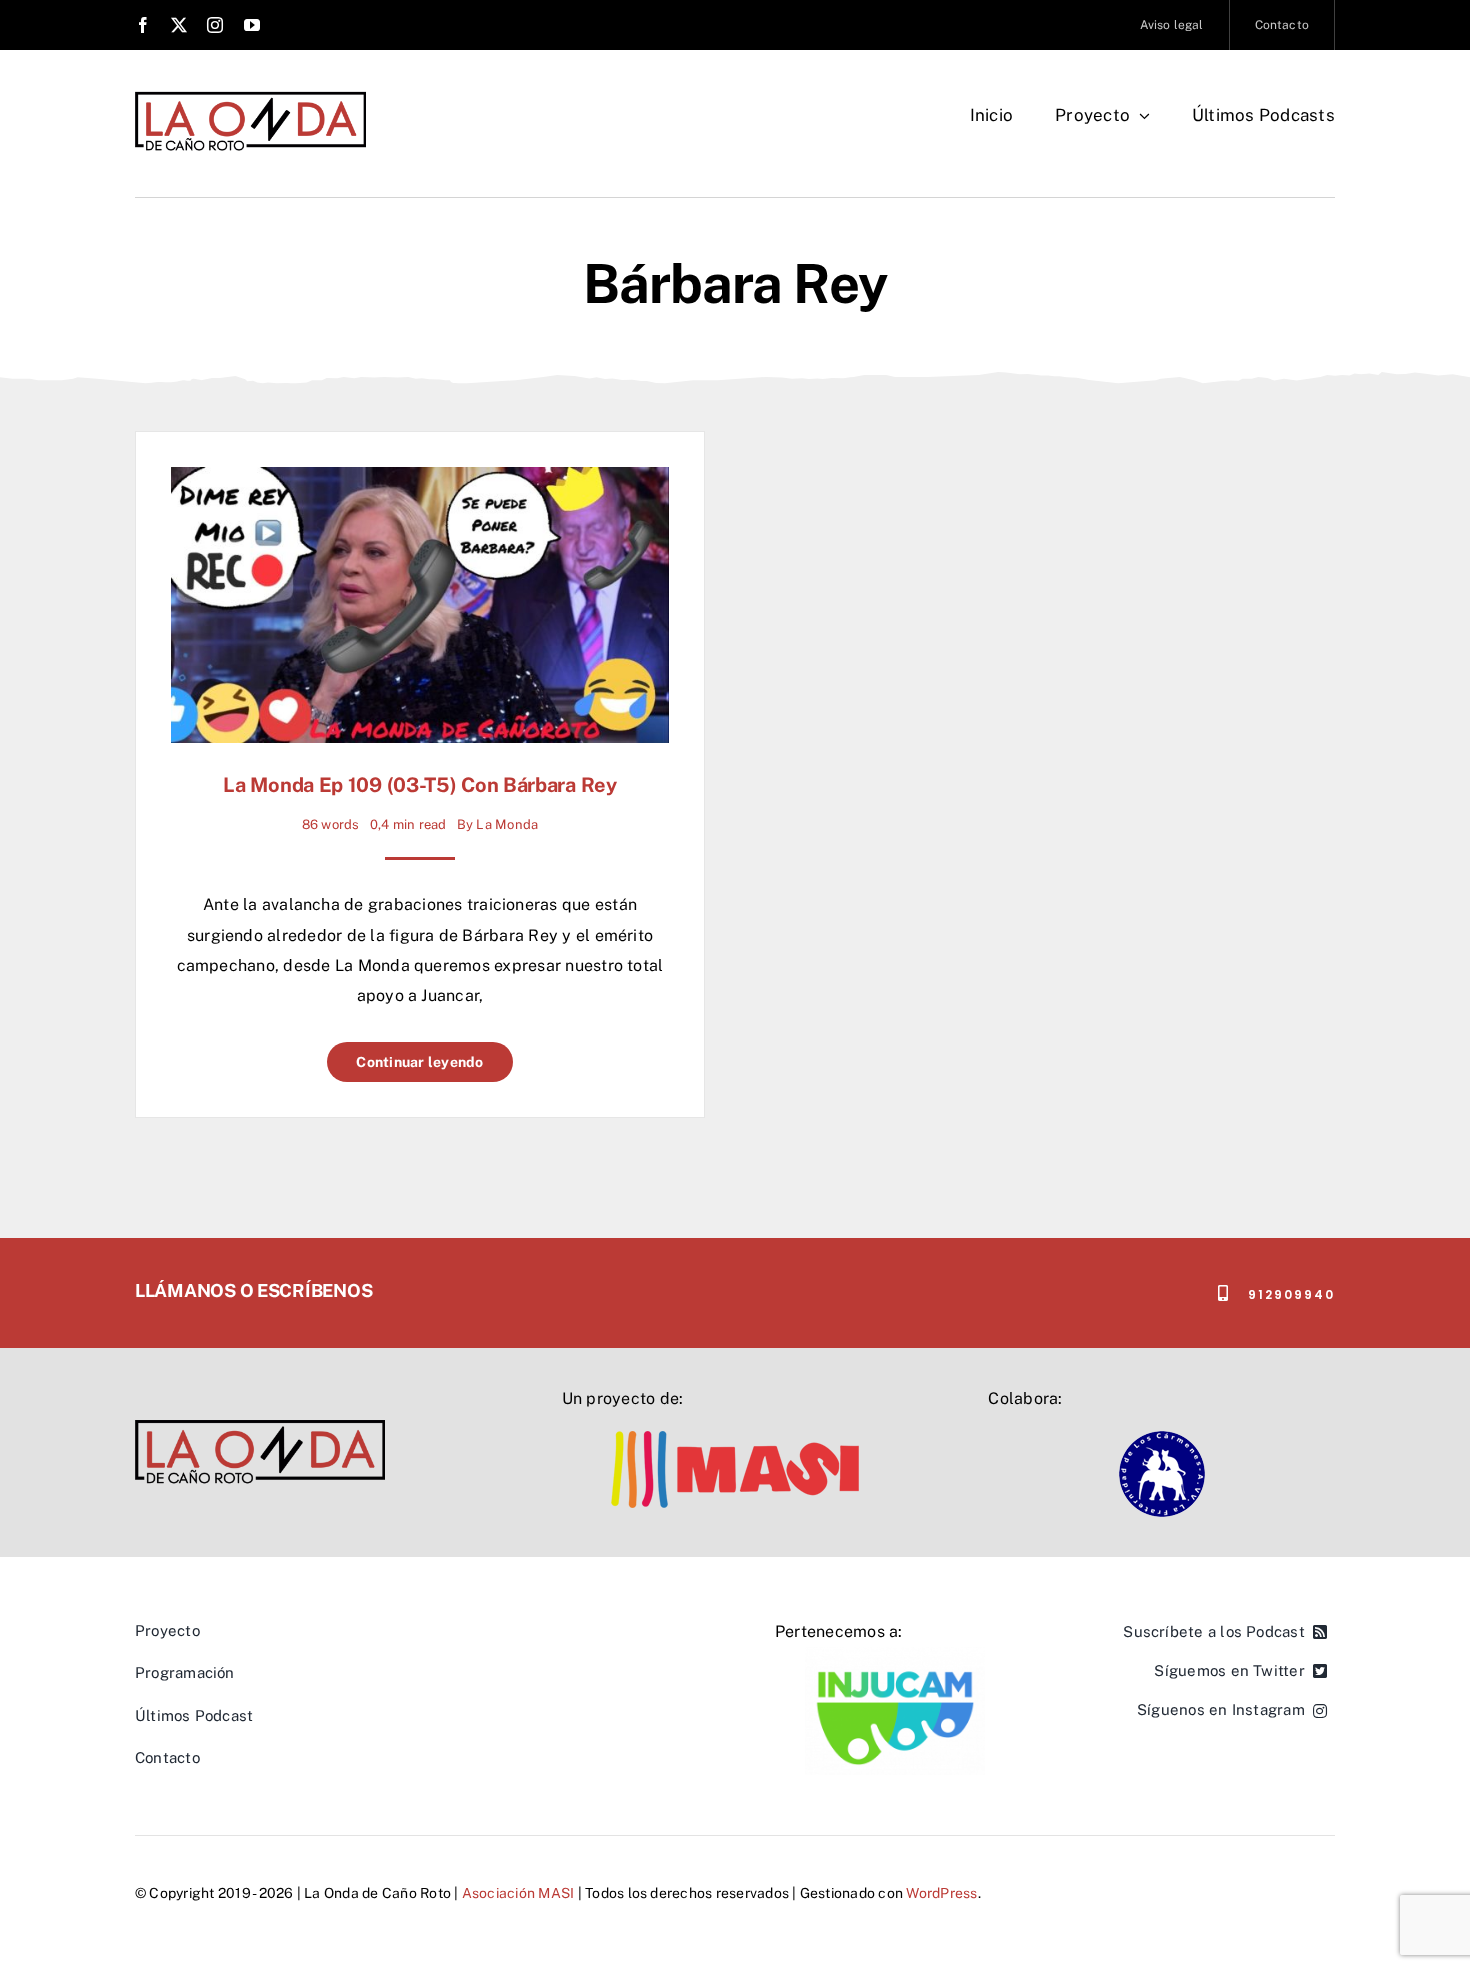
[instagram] (215, 25)
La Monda (507, 824)
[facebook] (143, 25)
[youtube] (252, 25)
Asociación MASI (518, 1893)
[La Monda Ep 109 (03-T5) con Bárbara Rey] (420, 481)
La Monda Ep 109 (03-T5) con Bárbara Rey (419, 785)
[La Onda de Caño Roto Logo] (250, 97)
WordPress (941, 1893)
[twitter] (179, 25)
